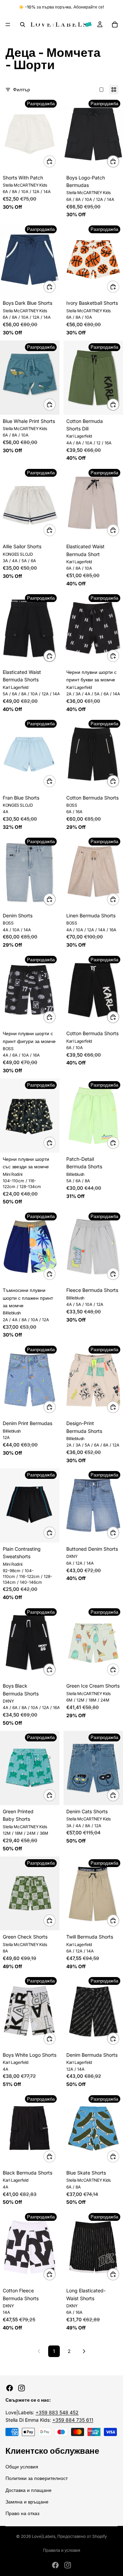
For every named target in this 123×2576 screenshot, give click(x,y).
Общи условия (22, 2467)
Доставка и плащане (29, 2490)
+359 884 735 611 (73, 2420)
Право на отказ (22, 2513)
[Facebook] (10, 2388)
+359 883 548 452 (57, 2412)
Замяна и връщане (27, 2502)
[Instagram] (22, 2388)
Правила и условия (62, 2550)
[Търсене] (23, 25)
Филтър (22, 89)
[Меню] (8, 25)
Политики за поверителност (37, 2478)
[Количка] (115, 25)
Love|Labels (44, 2536)
